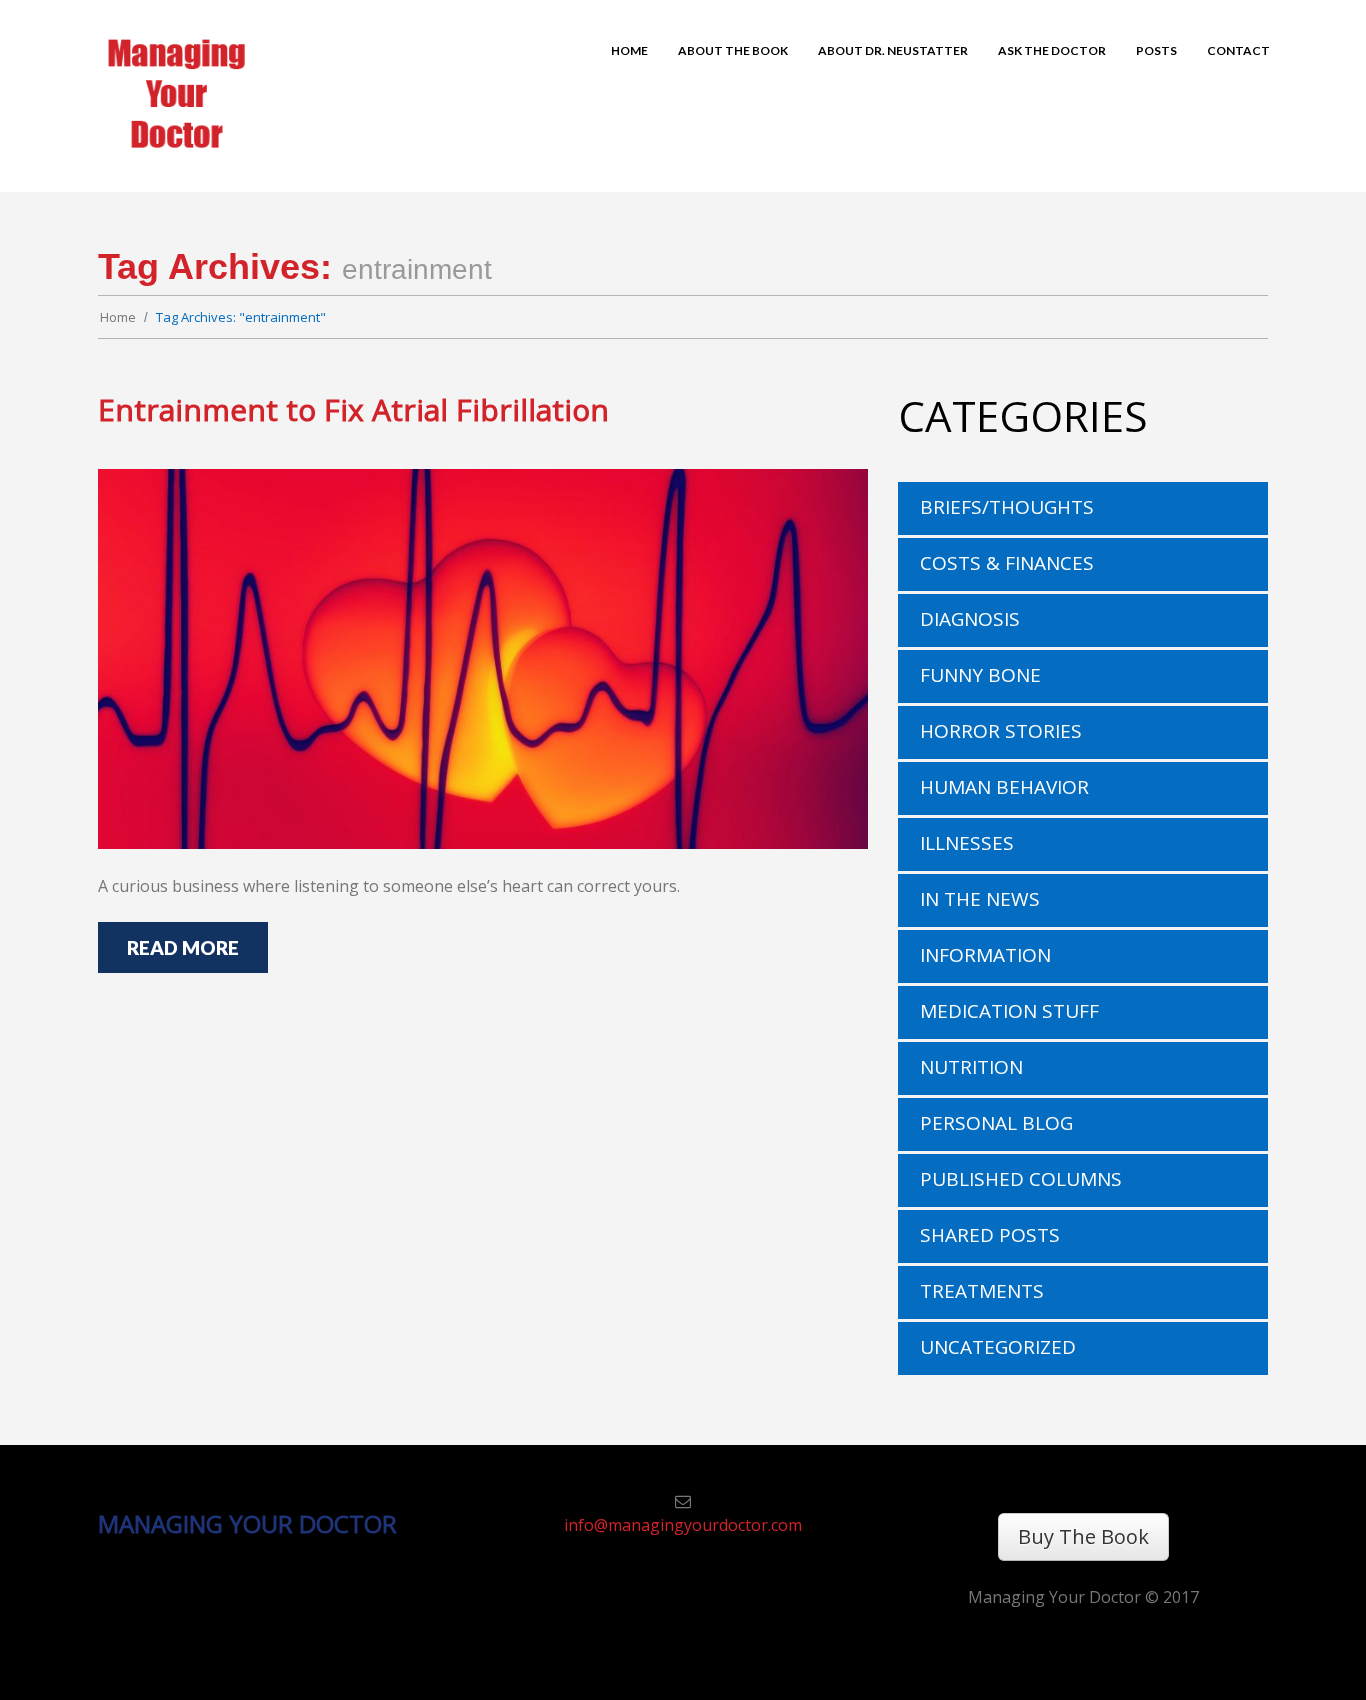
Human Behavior (1004, 787)
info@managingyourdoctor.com (683, 1525)
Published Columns (1021, 1179)
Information (985, 955)
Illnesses (967, 843)
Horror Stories (1001, 731)
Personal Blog (996, 1123)
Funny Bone (980, 675)
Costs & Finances (1007, 563)
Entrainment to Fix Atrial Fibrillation (353, 409)
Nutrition (971, 1067)
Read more (183, 947)
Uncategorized (998, 1347)
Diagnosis (970, 619)
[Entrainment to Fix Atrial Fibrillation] (483, 659)
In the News (980, 899)
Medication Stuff (1009, 1011)
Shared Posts (990, 1235)
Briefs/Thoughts (1007, 507)
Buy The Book (1083, 1536)
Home (118, 317)
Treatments (982, 1291)
